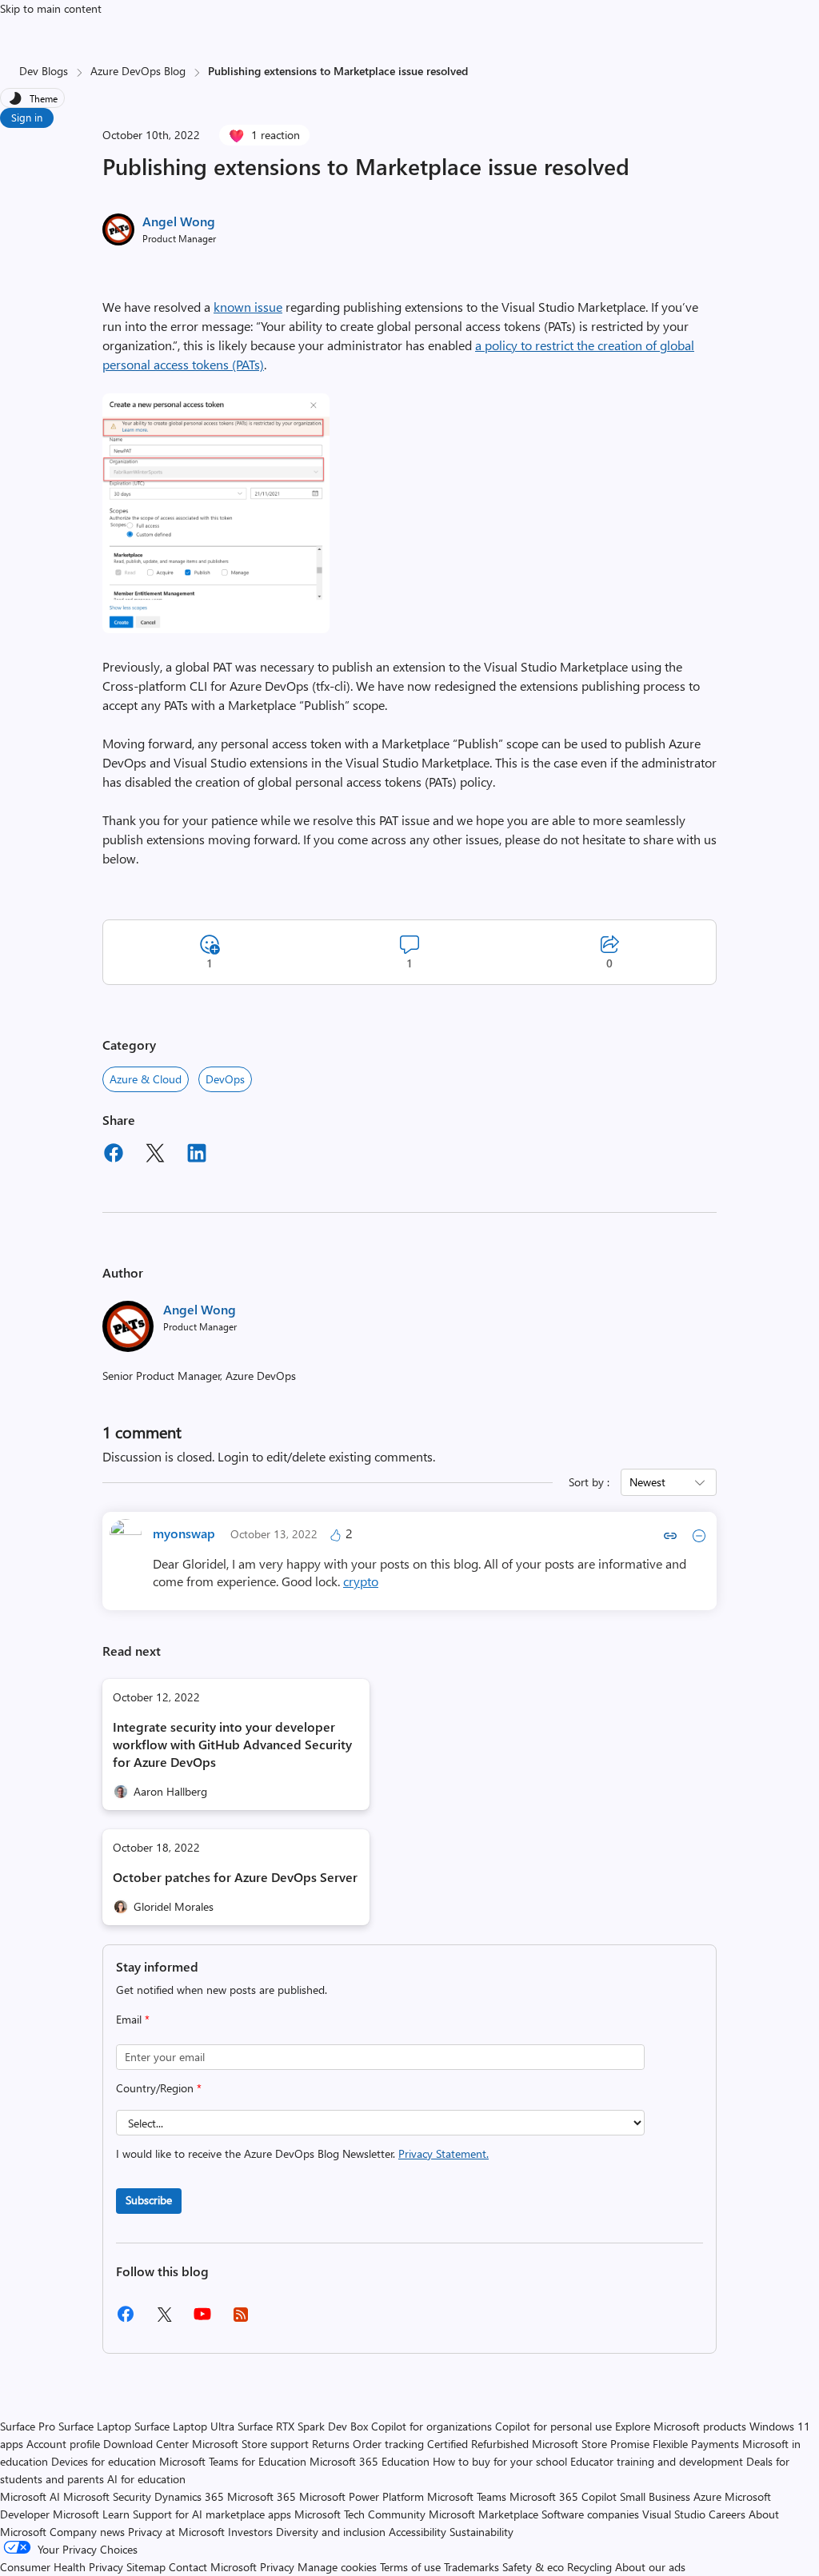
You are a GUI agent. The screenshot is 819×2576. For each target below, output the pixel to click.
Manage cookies (337, 2567)
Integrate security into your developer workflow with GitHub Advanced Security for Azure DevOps (232, 1744)
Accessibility (417, 2532)
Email (133, 2019)
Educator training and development (657, 2461)
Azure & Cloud (146, 1079)
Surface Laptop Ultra (184, 2426)
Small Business (655, 2496)
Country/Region (159, 2088)
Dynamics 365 (189, 2496)
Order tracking (388, 2444)
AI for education (146, 2479)
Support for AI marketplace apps (212, 2514)
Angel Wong (179, 221)
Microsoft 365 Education (370, 2461)
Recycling (589, 2567)
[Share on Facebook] (114, 1155)
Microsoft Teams (467, 2496)
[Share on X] (155, 1155)
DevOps (225, 1079)
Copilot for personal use (553, 2426)
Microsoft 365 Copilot (563, 2496)
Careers (727, 2514)
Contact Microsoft (213, 2567)
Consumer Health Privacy (62, 2567)
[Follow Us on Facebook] (126, 2320)
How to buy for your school (500, 2461)
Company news (87, 2532)
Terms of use (410, 2567)
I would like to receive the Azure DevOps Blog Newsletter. (302, 2153)
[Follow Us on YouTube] (202, 2320)
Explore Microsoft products (681, 2426)
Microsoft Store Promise (591, 2444)
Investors (250, 2532)
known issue (248, 307)
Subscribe (149, 2200)
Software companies (590, 2514)
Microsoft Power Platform (362, 2496)
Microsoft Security (107, 2496)
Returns (331, 2444)
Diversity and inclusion (331, 2532)
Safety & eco (533, 2567)
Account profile (63, 2444)
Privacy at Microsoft (176, 2532)
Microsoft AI (30, 2496)
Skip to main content (51, 8)
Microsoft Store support (250, 2444)
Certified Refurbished (478, 2444)
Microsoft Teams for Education (233, 2461)
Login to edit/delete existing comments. (326, 1456)
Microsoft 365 (262, 2496)
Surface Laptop (95, 2426)
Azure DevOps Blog (138, 71)
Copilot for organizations (431, 2426)
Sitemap (146, 2567)
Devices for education (104, 2461)
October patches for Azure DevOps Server (235, 1877)
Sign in (27, 117)
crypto (361, 1581)
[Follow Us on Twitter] (164, 2320)
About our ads (650, 2567)
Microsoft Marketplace (483, 2514)
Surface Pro (28, 2426)
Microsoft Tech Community (360, 2514)
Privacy (279, 2567)
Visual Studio (674, 2514)
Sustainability (481, 2532)
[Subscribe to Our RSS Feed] (241, 2320)
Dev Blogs (44, 71)
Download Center (146, 2444)
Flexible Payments (696, 2444)
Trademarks (471, 2567)
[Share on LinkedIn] (197, 1155)
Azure (707, 2496)
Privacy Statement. (443, 2153)
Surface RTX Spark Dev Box (303, 2426)
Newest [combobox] (647, 1482)
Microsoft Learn (91, 2514)
